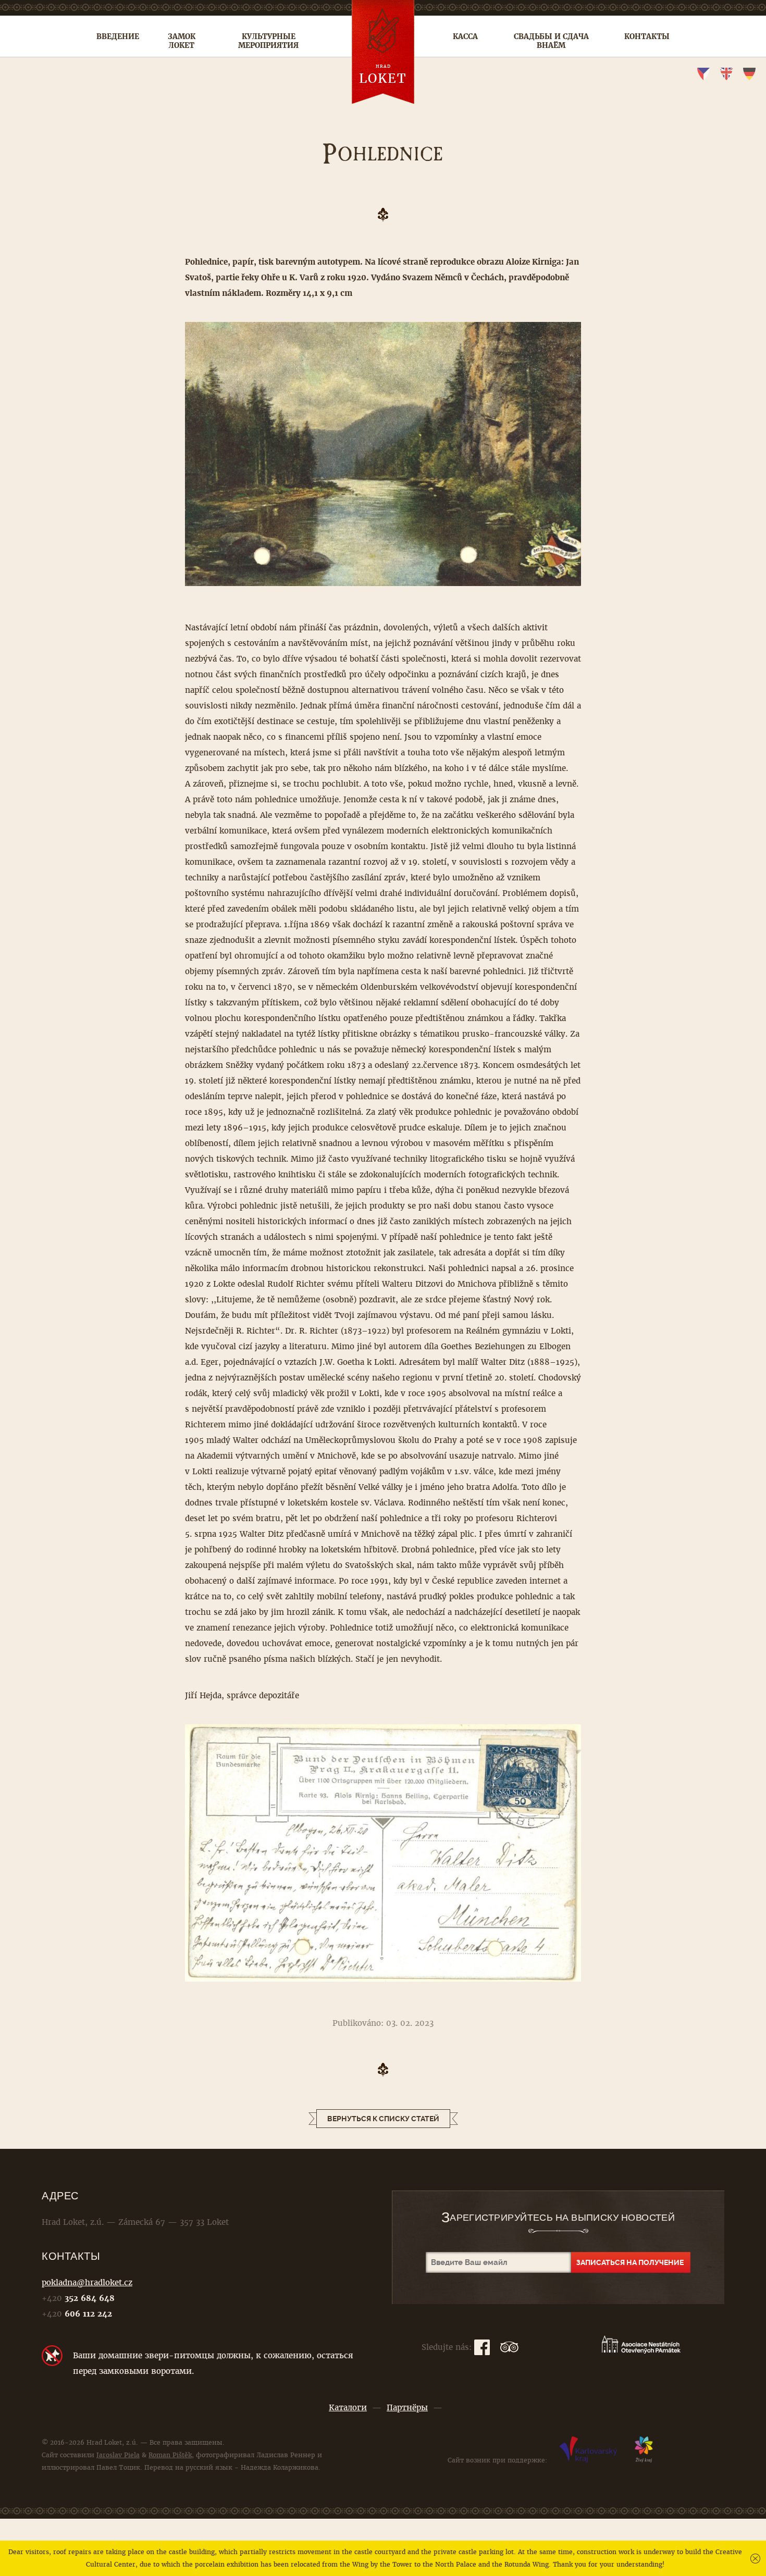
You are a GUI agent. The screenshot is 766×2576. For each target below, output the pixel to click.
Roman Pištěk (170, 2455)
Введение (118, 36)
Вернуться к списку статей (383, 2119)
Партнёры (407, 2407)
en (726, 74)
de (749, 74)
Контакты (647, 36)
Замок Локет (182, 41)
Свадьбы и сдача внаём (551, 41)
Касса (465, 36)
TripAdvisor (509, 2347)
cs (703, 74)
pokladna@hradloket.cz (87, 2282)
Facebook (482, 2347)
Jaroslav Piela (118, 2455)
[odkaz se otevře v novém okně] (588, 2460)
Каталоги (348, 2407)
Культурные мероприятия (268, 41)
